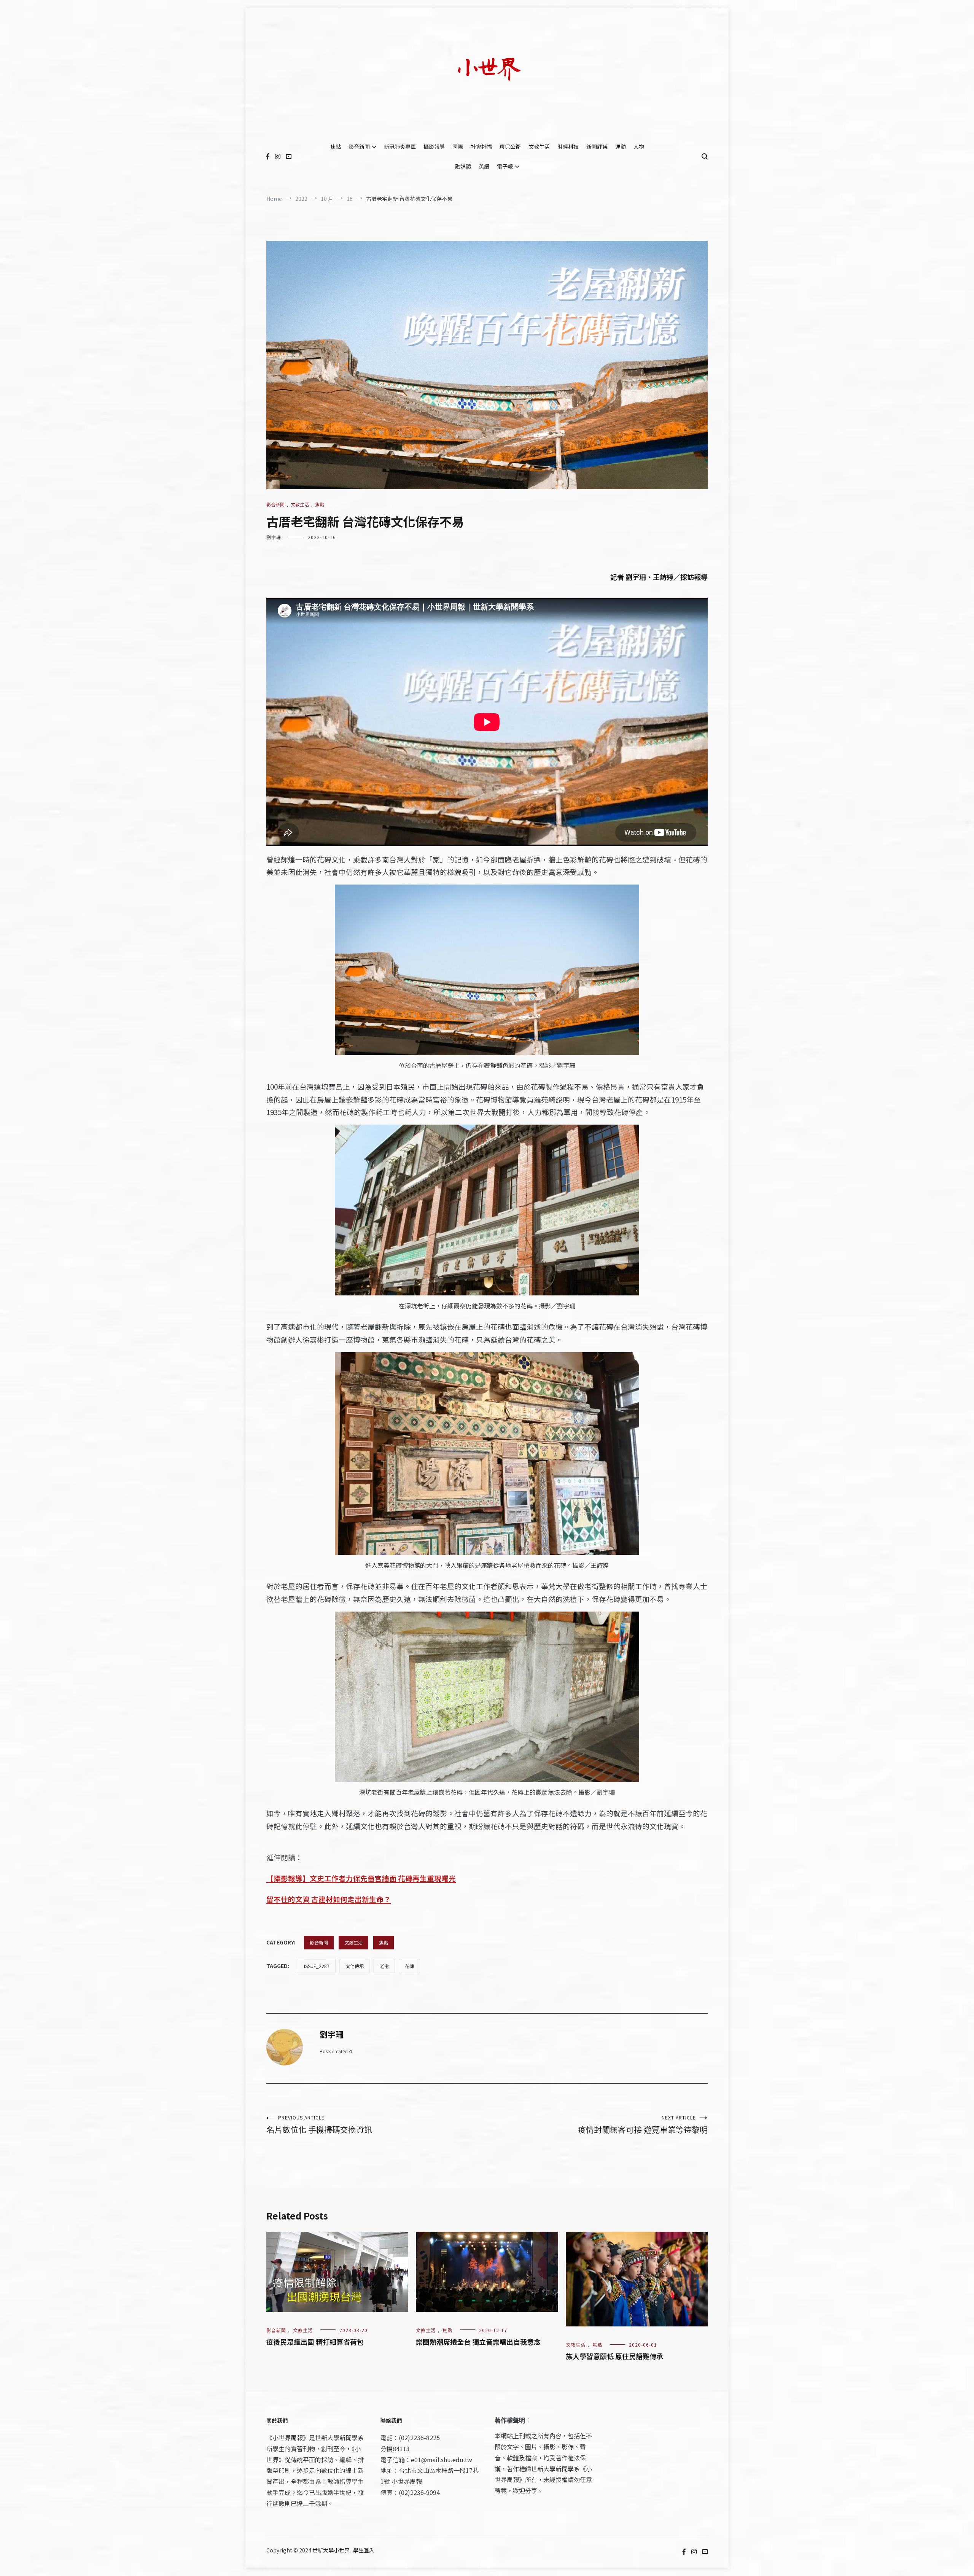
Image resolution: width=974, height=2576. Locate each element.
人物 (639, 146)
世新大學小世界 (331, 2550)
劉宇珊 (274, 537)
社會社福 (481, 146)
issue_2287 (317, 1966)
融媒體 (463, 166)
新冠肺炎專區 (400, 146)
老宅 (384, 1966)
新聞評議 (597, 146)
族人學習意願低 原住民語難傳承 (614, 2356)
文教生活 (539, 146)
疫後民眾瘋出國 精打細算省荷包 (315, 2342)
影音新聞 (359, 146)
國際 (458, 146)
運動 (621, 146)
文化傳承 (355, 1966)
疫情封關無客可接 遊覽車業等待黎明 (643, 2125)
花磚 (409, 1966)
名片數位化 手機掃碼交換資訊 (319, 2125)
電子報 (505, 166)
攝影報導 (434, 146)
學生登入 (364, 2550)
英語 (484, 166)
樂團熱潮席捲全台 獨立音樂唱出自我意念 (478, 2342)
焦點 (336, 146)
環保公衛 (510, 146)
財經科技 (568, 146)
